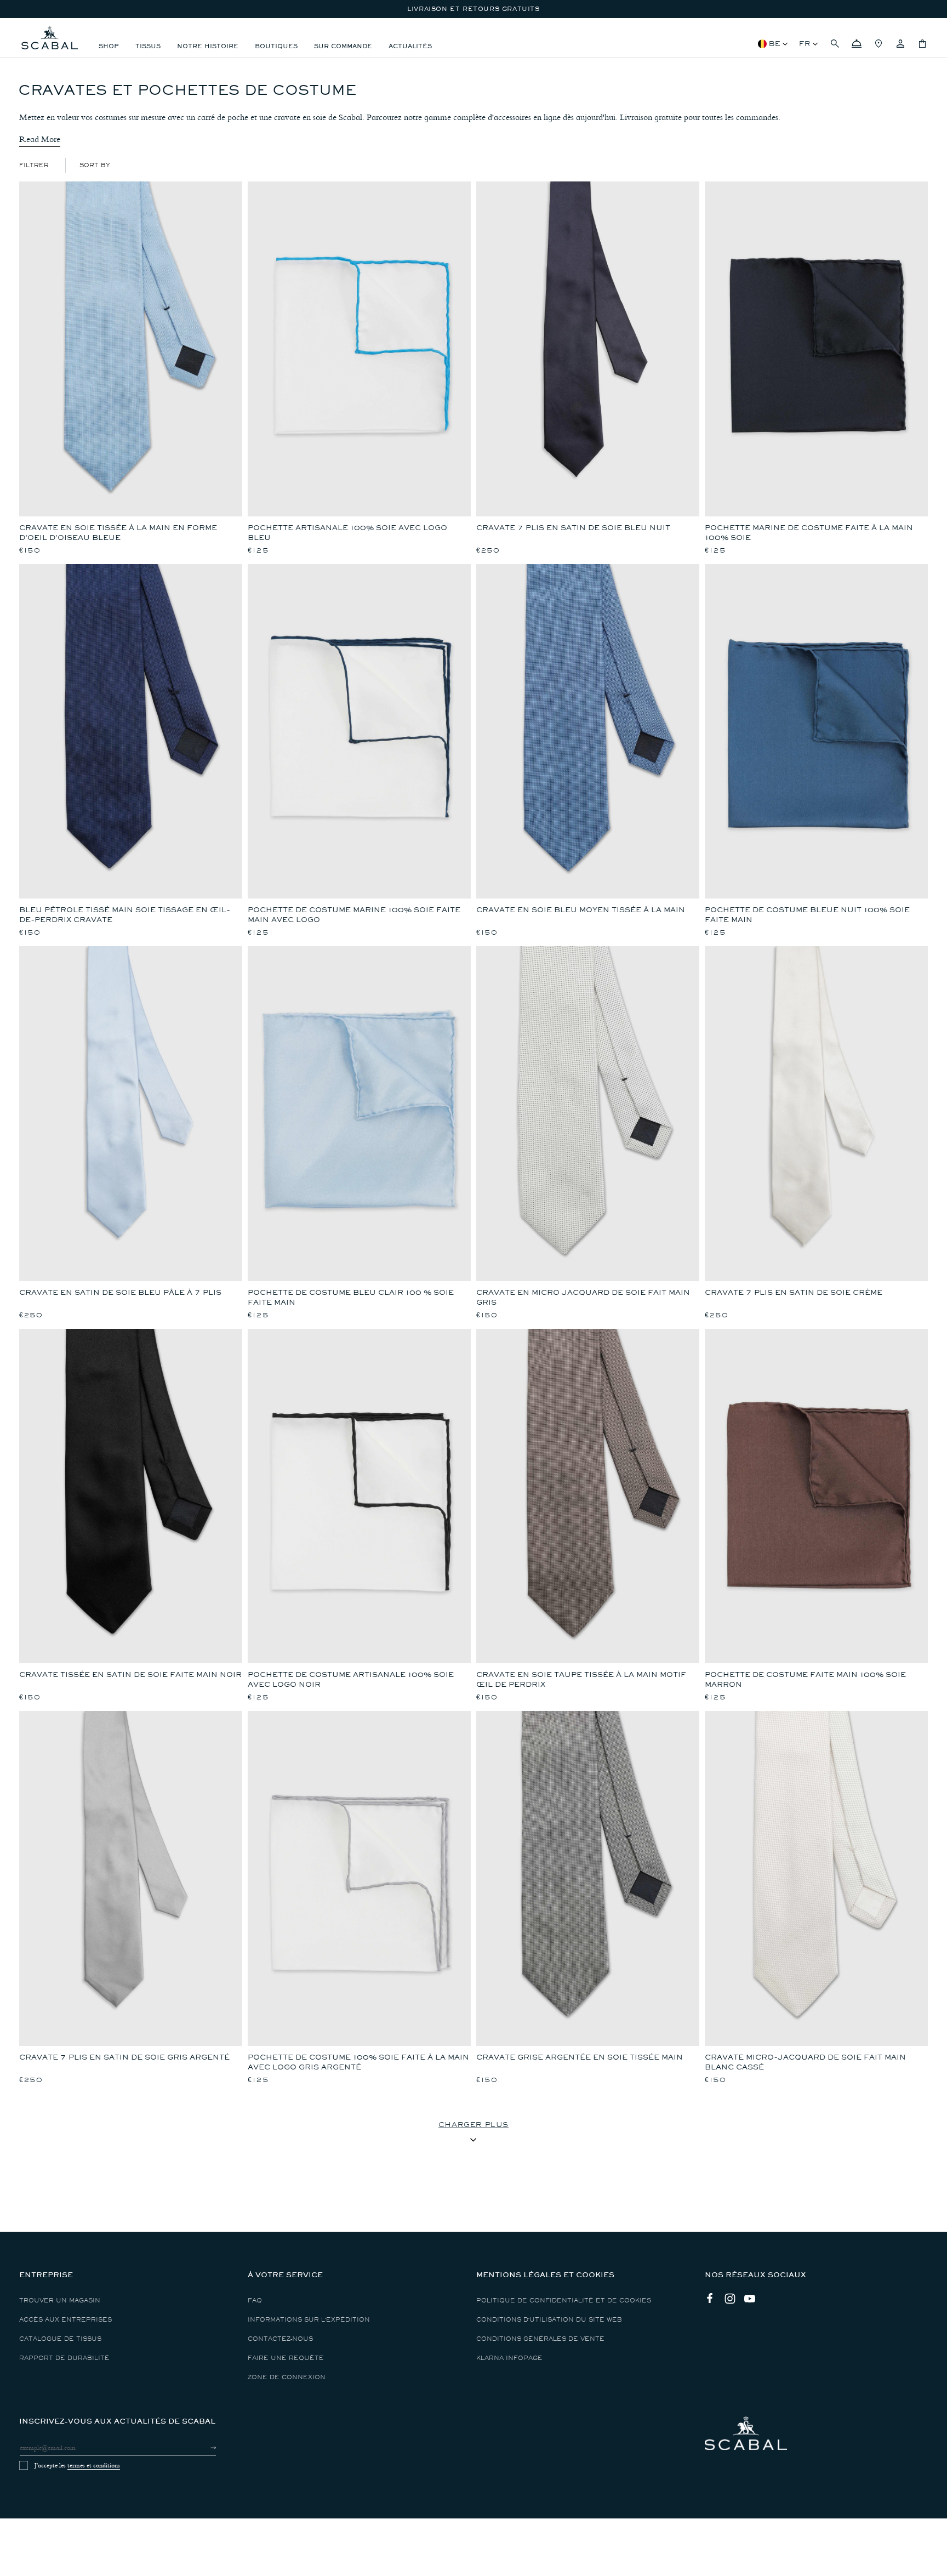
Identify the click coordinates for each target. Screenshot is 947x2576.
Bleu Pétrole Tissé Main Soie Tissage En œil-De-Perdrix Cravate (125, 915)
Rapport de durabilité (64, 2358)
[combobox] (95, 165)
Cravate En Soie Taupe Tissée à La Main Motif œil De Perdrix (581, 1679)
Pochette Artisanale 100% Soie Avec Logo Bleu (347, 533)
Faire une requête (286, 2358)
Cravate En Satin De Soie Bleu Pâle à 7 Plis (120, 1292)
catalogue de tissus (60, 2339)
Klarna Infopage (509, 2358)
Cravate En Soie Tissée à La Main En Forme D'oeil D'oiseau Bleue (118, 533)
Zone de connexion (287, 2377)
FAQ (255, 2301)
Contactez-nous (280, 2339)
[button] (835, 44)
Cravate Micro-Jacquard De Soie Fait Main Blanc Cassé (805, 2062)
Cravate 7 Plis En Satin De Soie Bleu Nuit (573, 528)
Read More (40, 139)
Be (775, 44)
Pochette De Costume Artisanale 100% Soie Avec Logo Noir (351, 1679)
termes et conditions (94, 2465)
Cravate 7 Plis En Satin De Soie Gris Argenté (124, 2057)
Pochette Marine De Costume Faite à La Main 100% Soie (809, 533)
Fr (805, 44)
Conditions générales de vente (540, 2339)
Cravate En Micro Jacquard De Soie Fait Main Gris (583, 1297)
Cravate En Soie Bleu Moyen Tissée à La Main (581, 910)
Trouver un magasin (60, 2301)
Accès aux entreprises (65, 2320)
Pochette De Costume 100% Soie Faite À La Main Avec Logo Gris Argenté (358, 2062)
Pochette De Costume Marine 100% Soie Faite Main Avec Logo (354, 915)
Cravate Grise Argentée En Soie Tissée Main (580, 2057)
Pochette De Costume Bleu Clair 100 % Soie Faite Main (351, 1297)
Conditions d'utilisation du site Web (549, 2320)
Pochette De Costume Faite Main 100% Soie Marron (805, 1679)
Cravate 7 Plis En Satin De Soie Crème (794, 1292)
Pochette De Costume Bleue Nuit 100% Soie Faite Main (807, 915)
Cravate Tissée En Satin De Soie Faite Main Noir (130, 1674)
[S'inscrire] (204, 2448)
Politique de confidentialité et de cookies (564, 2301)
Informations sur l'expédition (309, 2320)
